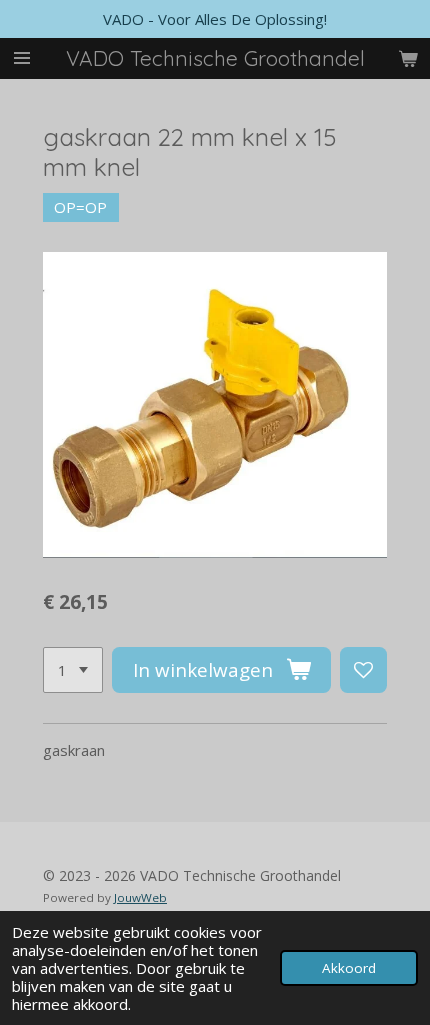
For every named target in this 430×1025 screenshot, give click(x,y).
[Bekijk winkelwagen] (408, 58)
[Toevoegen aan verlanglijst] (363, 670)
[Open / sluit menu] (22, 58)
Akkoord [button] (349, 968)
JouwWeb (140, 897)
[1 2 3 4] (73, 670)
